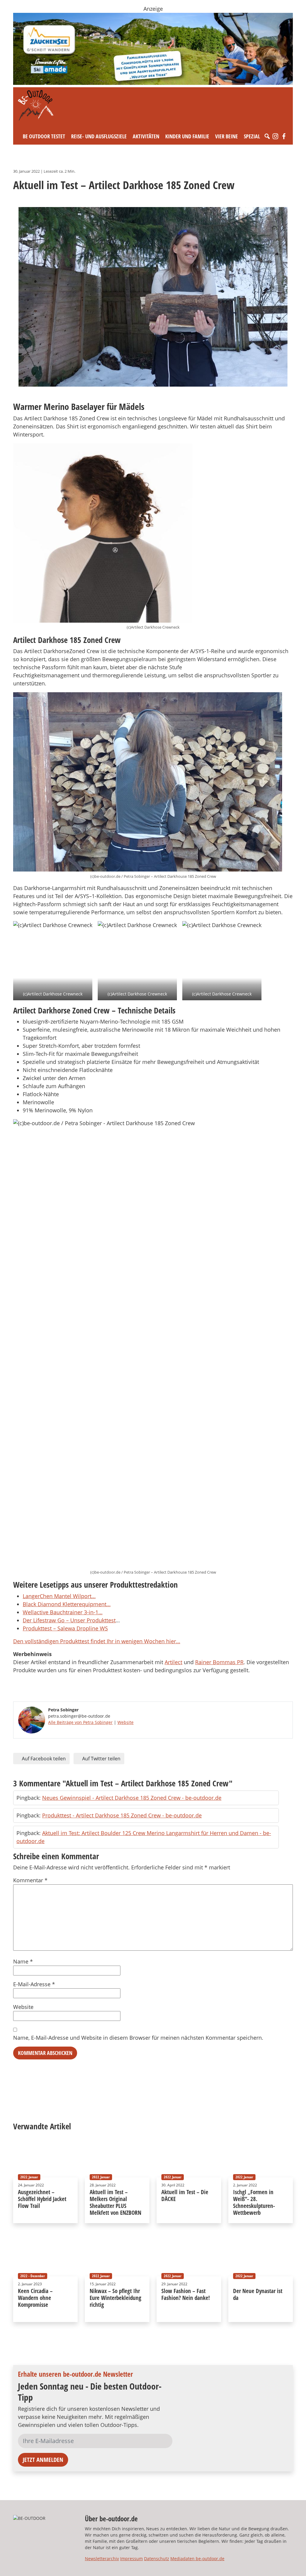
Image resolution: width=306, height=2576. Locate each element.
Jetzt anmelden (43, 2460)
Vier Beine (227, 136)
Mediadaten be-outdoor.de (197, 2559)
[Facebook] (284, 136)
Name (23, 1961)
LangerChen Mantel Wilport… (59, 1596)
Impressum (131, 2559)
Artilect (173, 1662)
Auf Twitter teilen (101, 1759)
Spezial (252, 136)
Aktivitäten (146, 136)
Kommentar (30, 1880)
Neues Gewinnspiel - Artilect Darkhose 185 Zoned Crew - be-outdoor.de (132, 1798)
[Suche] (267, 136)
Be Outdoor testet (44, 136)
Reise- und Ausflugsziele (99, 136)
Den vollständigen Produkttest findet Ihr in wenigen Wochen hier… (97, 1641)
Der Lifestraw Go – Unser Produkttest (69, 1620)
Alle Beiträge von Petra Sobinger (80, 1722)
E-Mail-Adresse (34, 1984)
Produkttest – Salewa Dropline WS (65, 1628)
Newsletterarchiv (102, 2559)
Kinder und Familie (187, 136)
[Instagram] (276, 136)
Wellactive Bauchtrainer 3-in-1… (63, 1612)
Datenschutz (157, 2559)
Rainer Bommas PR (219, 1662)
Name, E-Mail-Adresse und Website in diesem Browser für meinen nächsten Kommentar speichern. (138, 2038)
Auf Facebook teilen (43, 1759)
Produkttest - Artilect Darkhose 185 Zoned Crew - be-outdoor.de (122, 1815)
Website (126, 1722)
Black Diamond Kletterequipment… (67, 1604)
